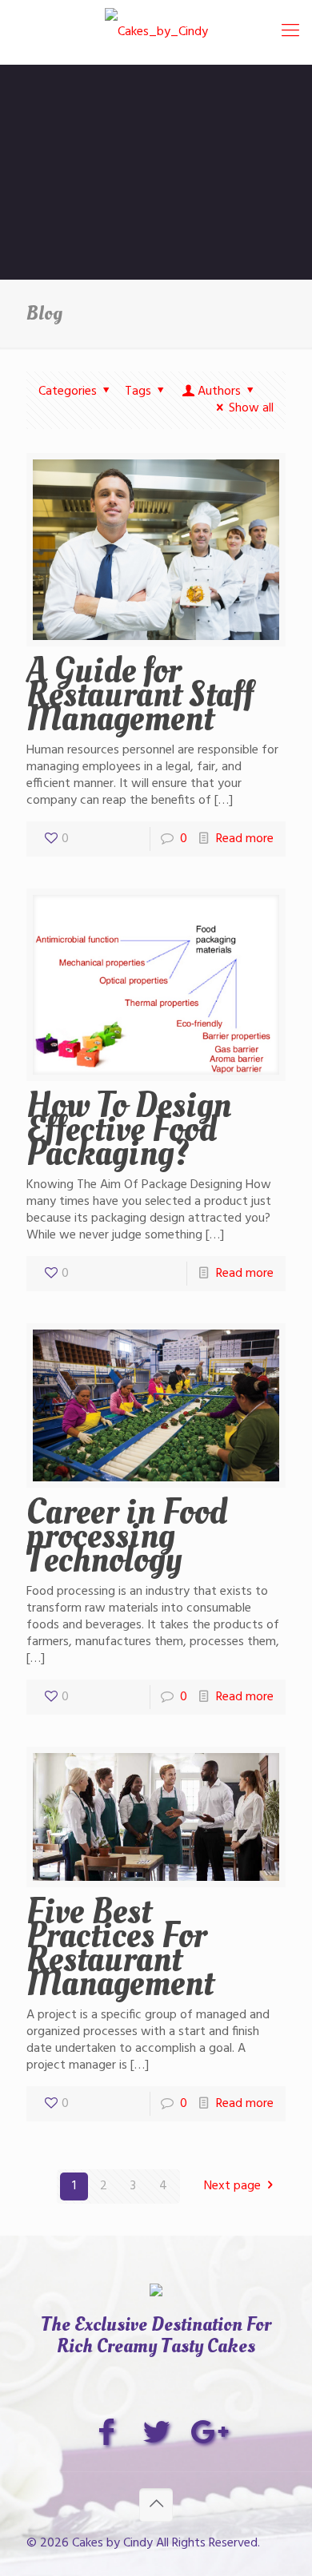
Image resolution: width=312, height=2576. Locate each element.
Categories (68, 392)
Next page (232, 2186)
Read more (245, 839)
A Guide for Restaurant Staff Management (140, 694)
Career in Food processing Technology (127, 1536)
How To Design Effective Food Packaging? (129, 1129)
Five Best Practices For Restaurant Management (120, 1947)
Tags (138, 392)
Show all (251, 408)
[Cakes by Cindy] (156, 32)
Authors (219, 392)
